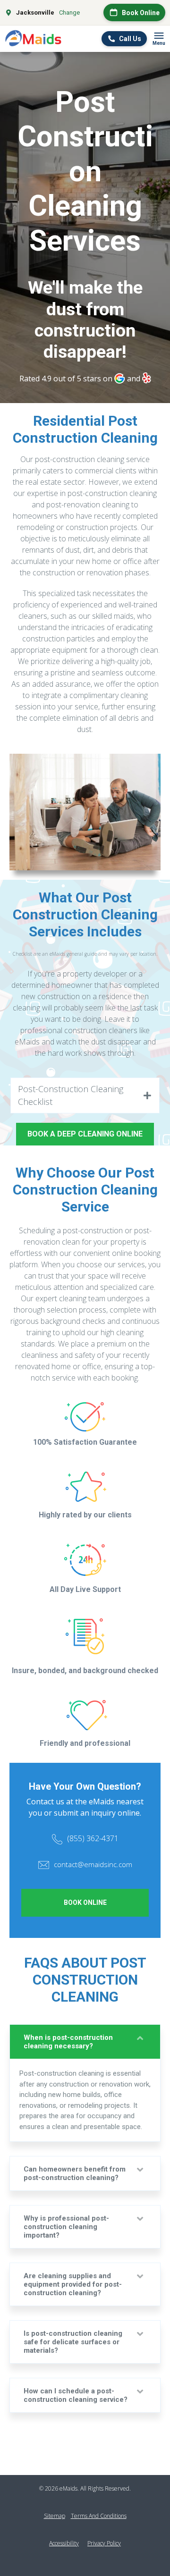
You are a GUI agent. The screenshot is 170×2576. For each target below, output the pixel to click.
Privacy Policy (104, 2543)
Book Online (85, 1903)
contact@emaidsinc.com (93, 1864)
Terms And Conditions (99, 2516)
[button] (85, 1095)
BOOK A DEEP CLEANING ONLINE (85, 1134)
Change (69, 13)
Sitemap (55, 2516)
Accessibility (64, 2543)
